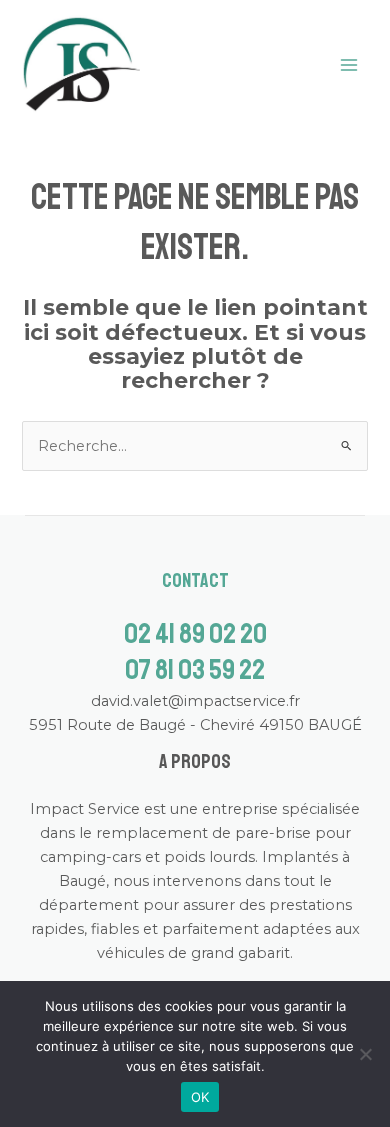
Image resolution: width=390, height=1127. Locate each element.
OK (200, 1097)
